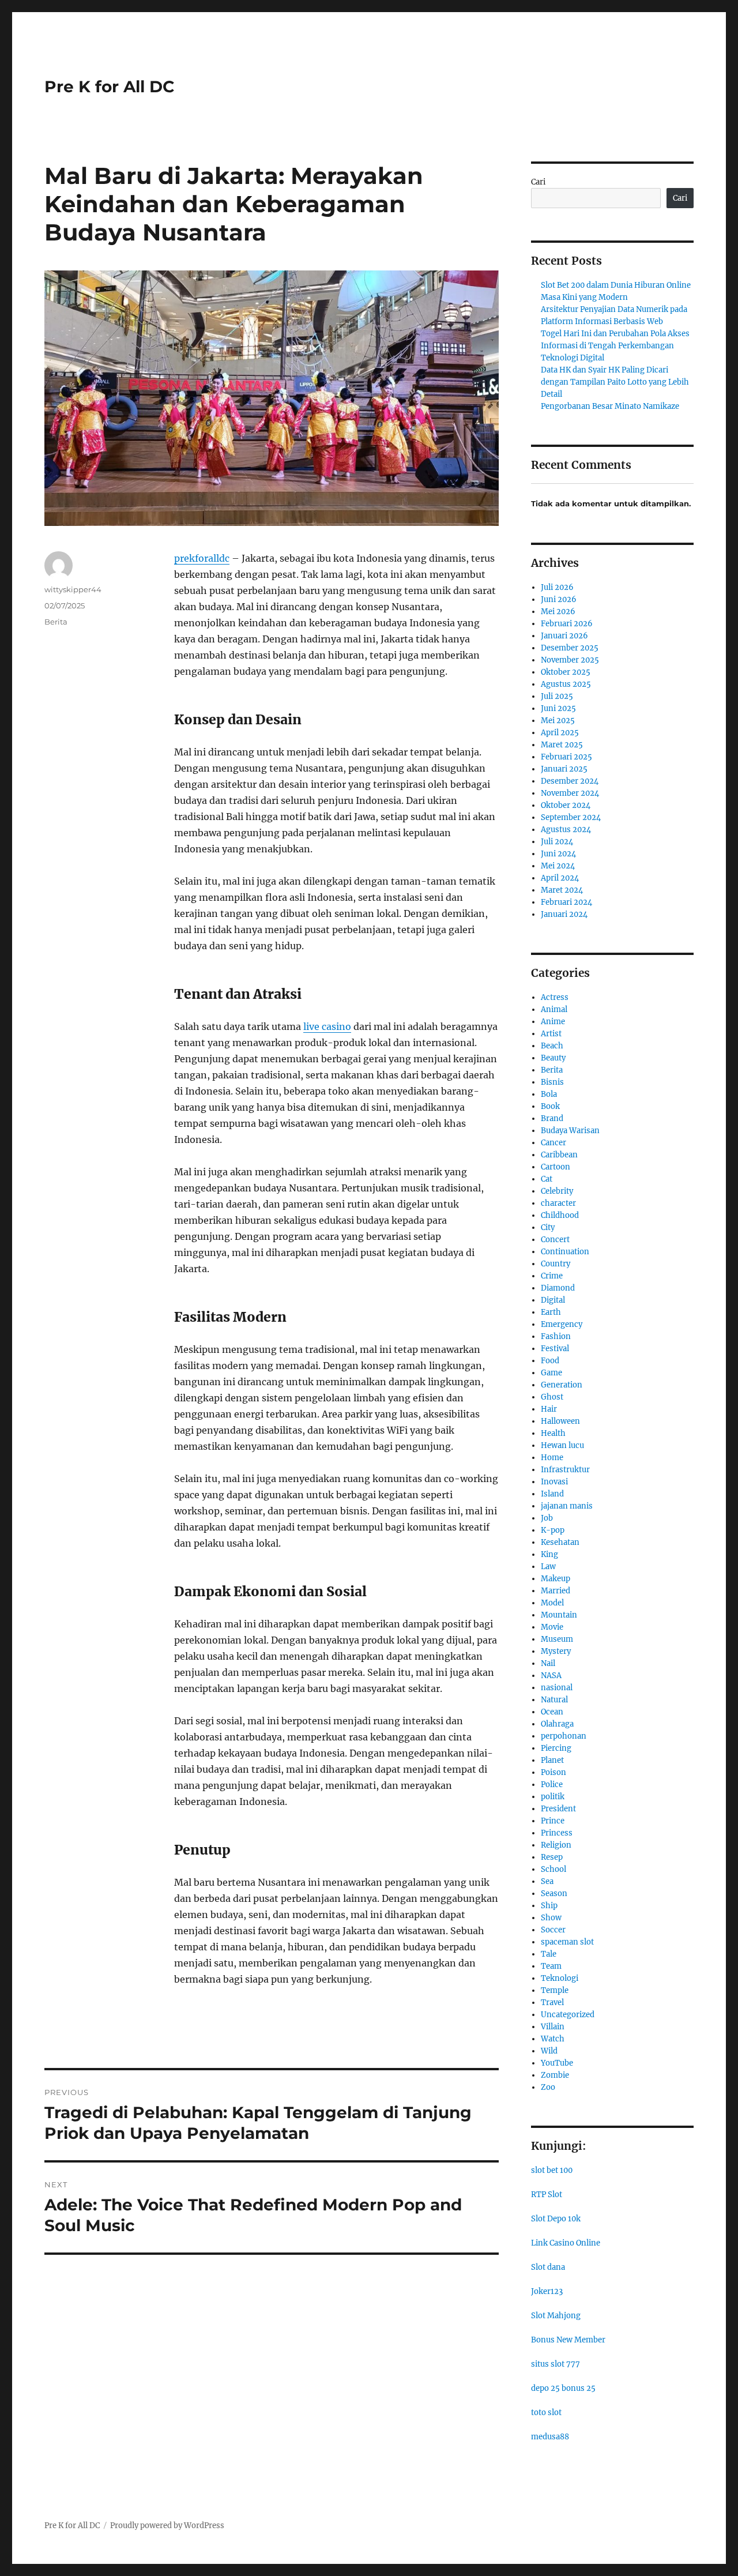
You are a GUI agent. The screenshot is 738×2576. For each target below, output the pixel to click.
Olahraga (557, 1724)
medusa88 (550, 2437)
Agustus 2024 (566, 830)
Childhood (560, 1215)
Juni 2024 (558, 854)
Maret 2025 (562, 745)
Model (552, 1603)
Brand (552, 1118)
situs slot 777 (556, 2364)
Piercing (556, 1748)
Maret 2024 (562, 890)
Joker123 (547, 2291)
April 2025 (560, 733)
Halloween (560, 1421)
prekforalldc (202, 558)
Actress (555, 997)
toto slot (546, 2413)
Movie (552, 1627)
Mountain (559, 1615)
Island (552, 1494)
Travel (552, 2002)
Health (553, 1433)
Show (551, 1918)
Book (550, 1106)
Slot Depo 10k (556, 2219)
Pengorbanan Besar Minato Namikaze (610, 406)
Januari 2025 (564, 769)
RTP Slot (547, 2195)
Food (550, 1361)
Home (552, 1458)
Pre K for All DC (110, 87)
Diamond (558, 1288)
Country (556, 1264)
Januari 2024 (564, 914)
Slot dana (548, 2267)
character (558, 1203)
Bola (549, 1094)
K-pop (553, 1530)
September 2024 (571, 817)
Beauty (553, 1058)
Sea (547, 1881)
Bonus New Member (568, 2340)
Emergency (562, 1324)
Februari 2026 (567, 624)
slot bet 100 (552, 2170)
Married (556, 1591)
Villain (553, 2027)
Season (554, 1894)
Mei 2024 (558, 866)
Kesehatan (560, 1542)
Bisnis (552, 1082)
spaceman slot (567, 1942)
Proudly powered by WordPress (167, 2526)
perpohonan (564, 1736)
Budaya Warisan (570, 1131)
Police (552, 1785)
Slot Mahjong (556, 2316)
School (553, 1869)
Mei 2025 (558, 721)
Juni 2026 (559, 599)
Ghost (552, 1397)
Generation (562, 1385)
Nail (548, 1663)
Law (548, 1567)
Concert (555, 1240)
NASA (551, 1676)
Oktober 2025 (566, 672)
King (549, 1554)
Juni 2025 (558, 708)
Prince (553, 1821)
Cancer (553, 1143)
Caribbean (559, 1155)
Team (551, 1966)
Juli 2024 (557, 842)
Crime (552, 1276)
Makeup (556, 1579)
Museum (557, 1639)
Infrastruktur (565, 1470)
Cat (547, 1179)
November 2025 (570, 660)
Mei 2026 (558, 612)
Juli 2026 (557, 587)
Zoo (548, 2087)
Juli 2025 (557, 696)
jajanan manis (567, 1506)
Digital (553, 1300)
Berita (56, 622)
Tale (549, 1954)
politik (553, 1797)
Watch (553, 2039)
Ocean (552, 1712)
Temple (555, 1990)
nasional (557, 1688)
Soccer (553, 1930)
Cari (538, 182)
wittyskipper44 (73, 589)
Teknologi (560, 1978)
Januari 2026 (564, 636)
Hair (549, 1409)
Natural (554, 1700)
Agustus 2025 (566, 684)
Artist (551, 1034)
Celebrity (557, 1191)
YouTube (557, 2063)
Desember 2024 (570, 781)
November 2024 (570, 793)
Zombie (555, 2075)
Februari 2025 (566, 757)
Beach (552, 1046)
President (558, 1809)
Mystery (556, 1651)
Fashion (556, 1336)
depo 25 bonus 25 (563, 2388)
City (548, 1227)
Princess (557, 1833)
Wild (549, 2051)
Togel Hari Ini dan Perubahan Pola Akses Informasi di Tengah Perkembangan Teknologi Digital (615, 346)
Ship (549, 1906)
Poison (553, 1772)
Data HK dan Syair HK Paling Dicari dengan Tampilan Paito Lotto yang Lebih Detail (615, 382)
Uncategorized (568, 2015)
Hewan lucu (562, 1445)
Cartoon (556, 1167)
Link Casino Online (566, 2243)
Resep (552, 1857)
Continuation (565, 1252)
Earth (551, 1312)
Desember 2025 (570, 648)
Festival (555, 1349)
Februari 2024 (566, 902)
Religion (556, 1845)
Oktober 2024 (566, 805)
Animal (554, 1009)
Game (551, 1373)
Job (547, 1518)
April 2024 (560, 878)
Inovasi (554, 1482)
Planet (552, 1760)
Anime (553, 1022)
